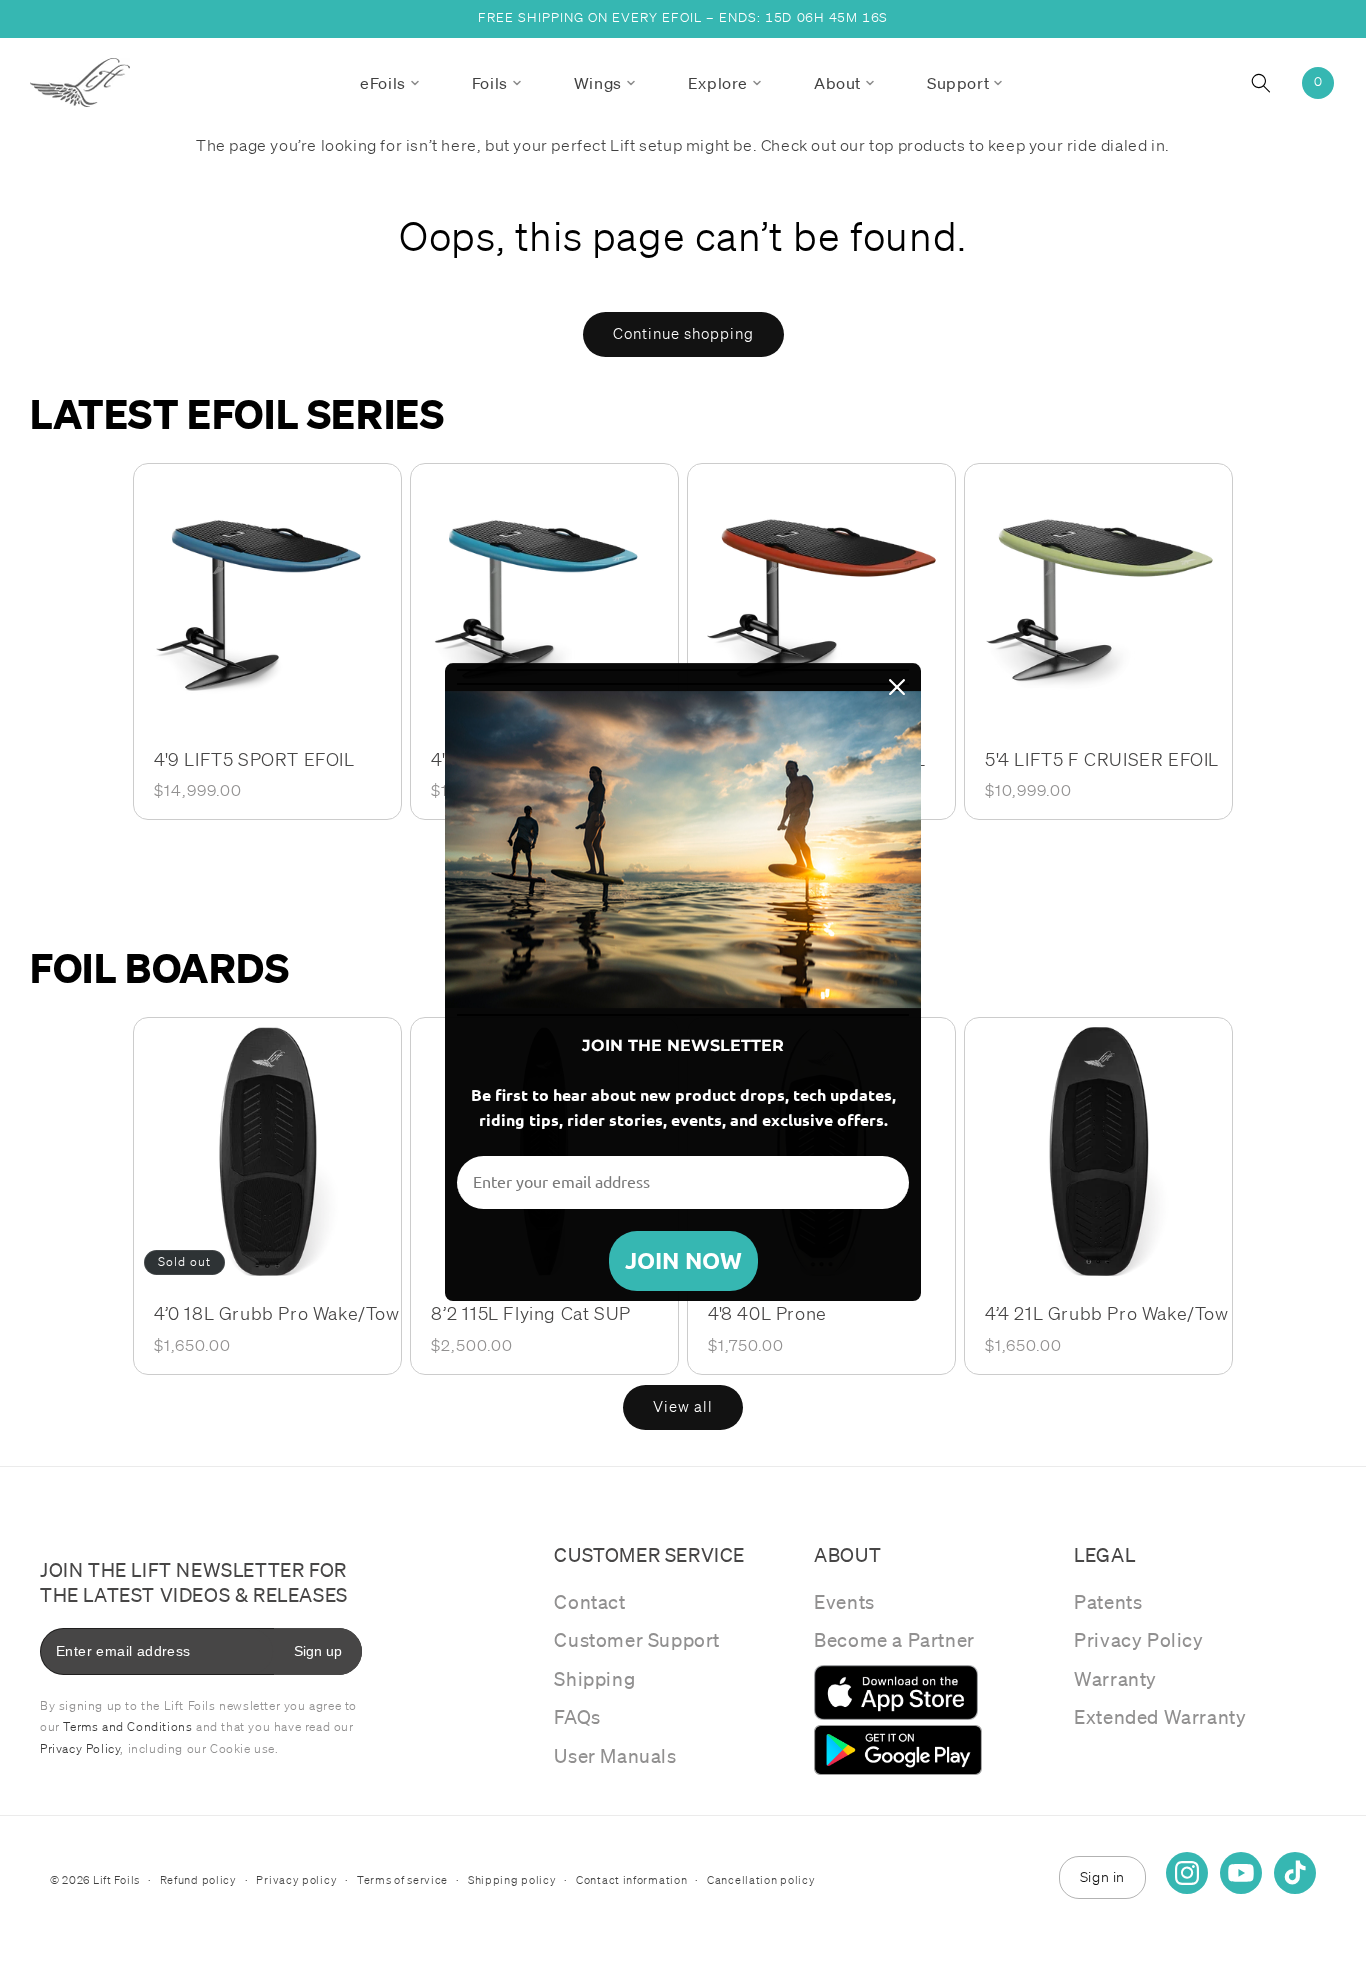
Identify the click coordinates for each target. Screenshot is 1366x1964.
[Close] (897, 687)
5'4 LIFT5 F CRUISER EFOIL (1102, 759)
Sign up (318, 1651)
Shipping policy (512, 1880)
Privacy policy (296, 1880)
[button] (390, 83)
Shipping (594, 1679)
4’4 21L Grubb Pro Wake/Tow (1107, 1313)
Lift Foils (116, 1880)
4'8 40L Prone (767, 1313)
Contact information (631, 1880)
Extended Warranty (1160, 1717)
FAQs (577, 1717)
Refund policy (198, 1880)
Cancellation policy (761, 1880)
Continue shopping (683, 334)
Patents (1108, 1602)
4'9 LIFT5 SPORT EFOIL (254, 759)
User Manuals (615, 1756)
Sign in (1102, 1877)
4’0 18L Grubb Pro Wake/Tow (277, 1313)
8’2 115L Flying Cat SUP (531, 1313)
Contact (589, 1602)
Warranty (1115, 1679)
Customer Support (637, 1640)
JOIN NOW (683, 1260)
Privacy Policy (1138, 1640)
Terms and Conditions (127, 1726)
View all (683, 1407)
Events (844, 1602)
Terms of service (402, 1880)
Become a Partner (894, 1640)
